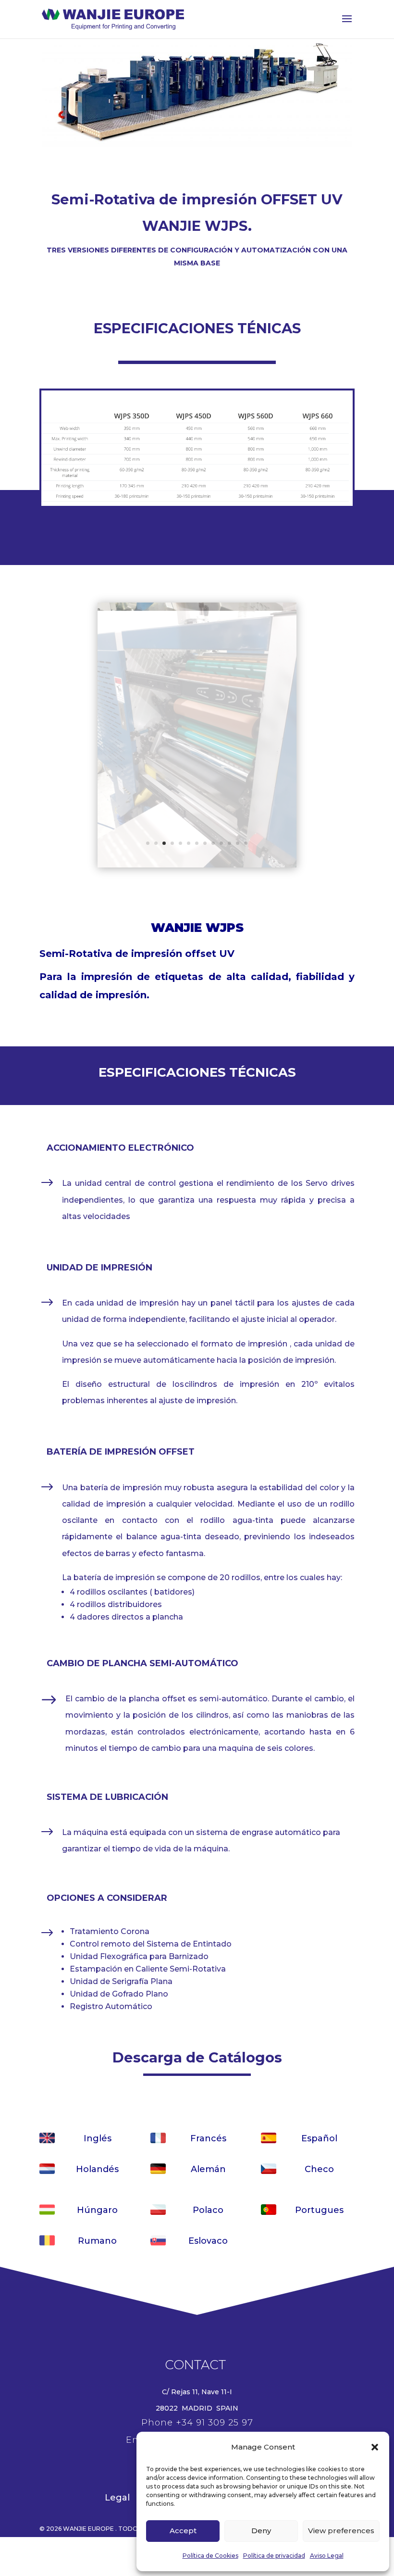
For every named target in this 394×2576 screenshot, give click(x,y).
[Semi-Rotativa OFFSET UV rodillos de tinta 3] (197, 865)
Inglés (98, 2138)
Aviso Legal (327, 2556)
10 (221, 843)
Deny (261, 2531)
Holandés (97, 2169)
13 (246, 843)
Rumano (97, 2241)
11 (229, 843)
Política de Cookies (210, 2556)
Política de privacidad (274, 2556)
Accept (183, 2531)
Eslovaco (208, 2241)
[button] (375, 2447)
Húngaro (97, 2210)
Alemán (208, 2169)
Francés (208, 2138)
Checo (319, 2169)
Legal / (123, 2498)
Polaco (208, 2210)
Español (319, 2138)
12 (238, 843)
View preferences (341, 2531)
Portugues (319, 2210)
